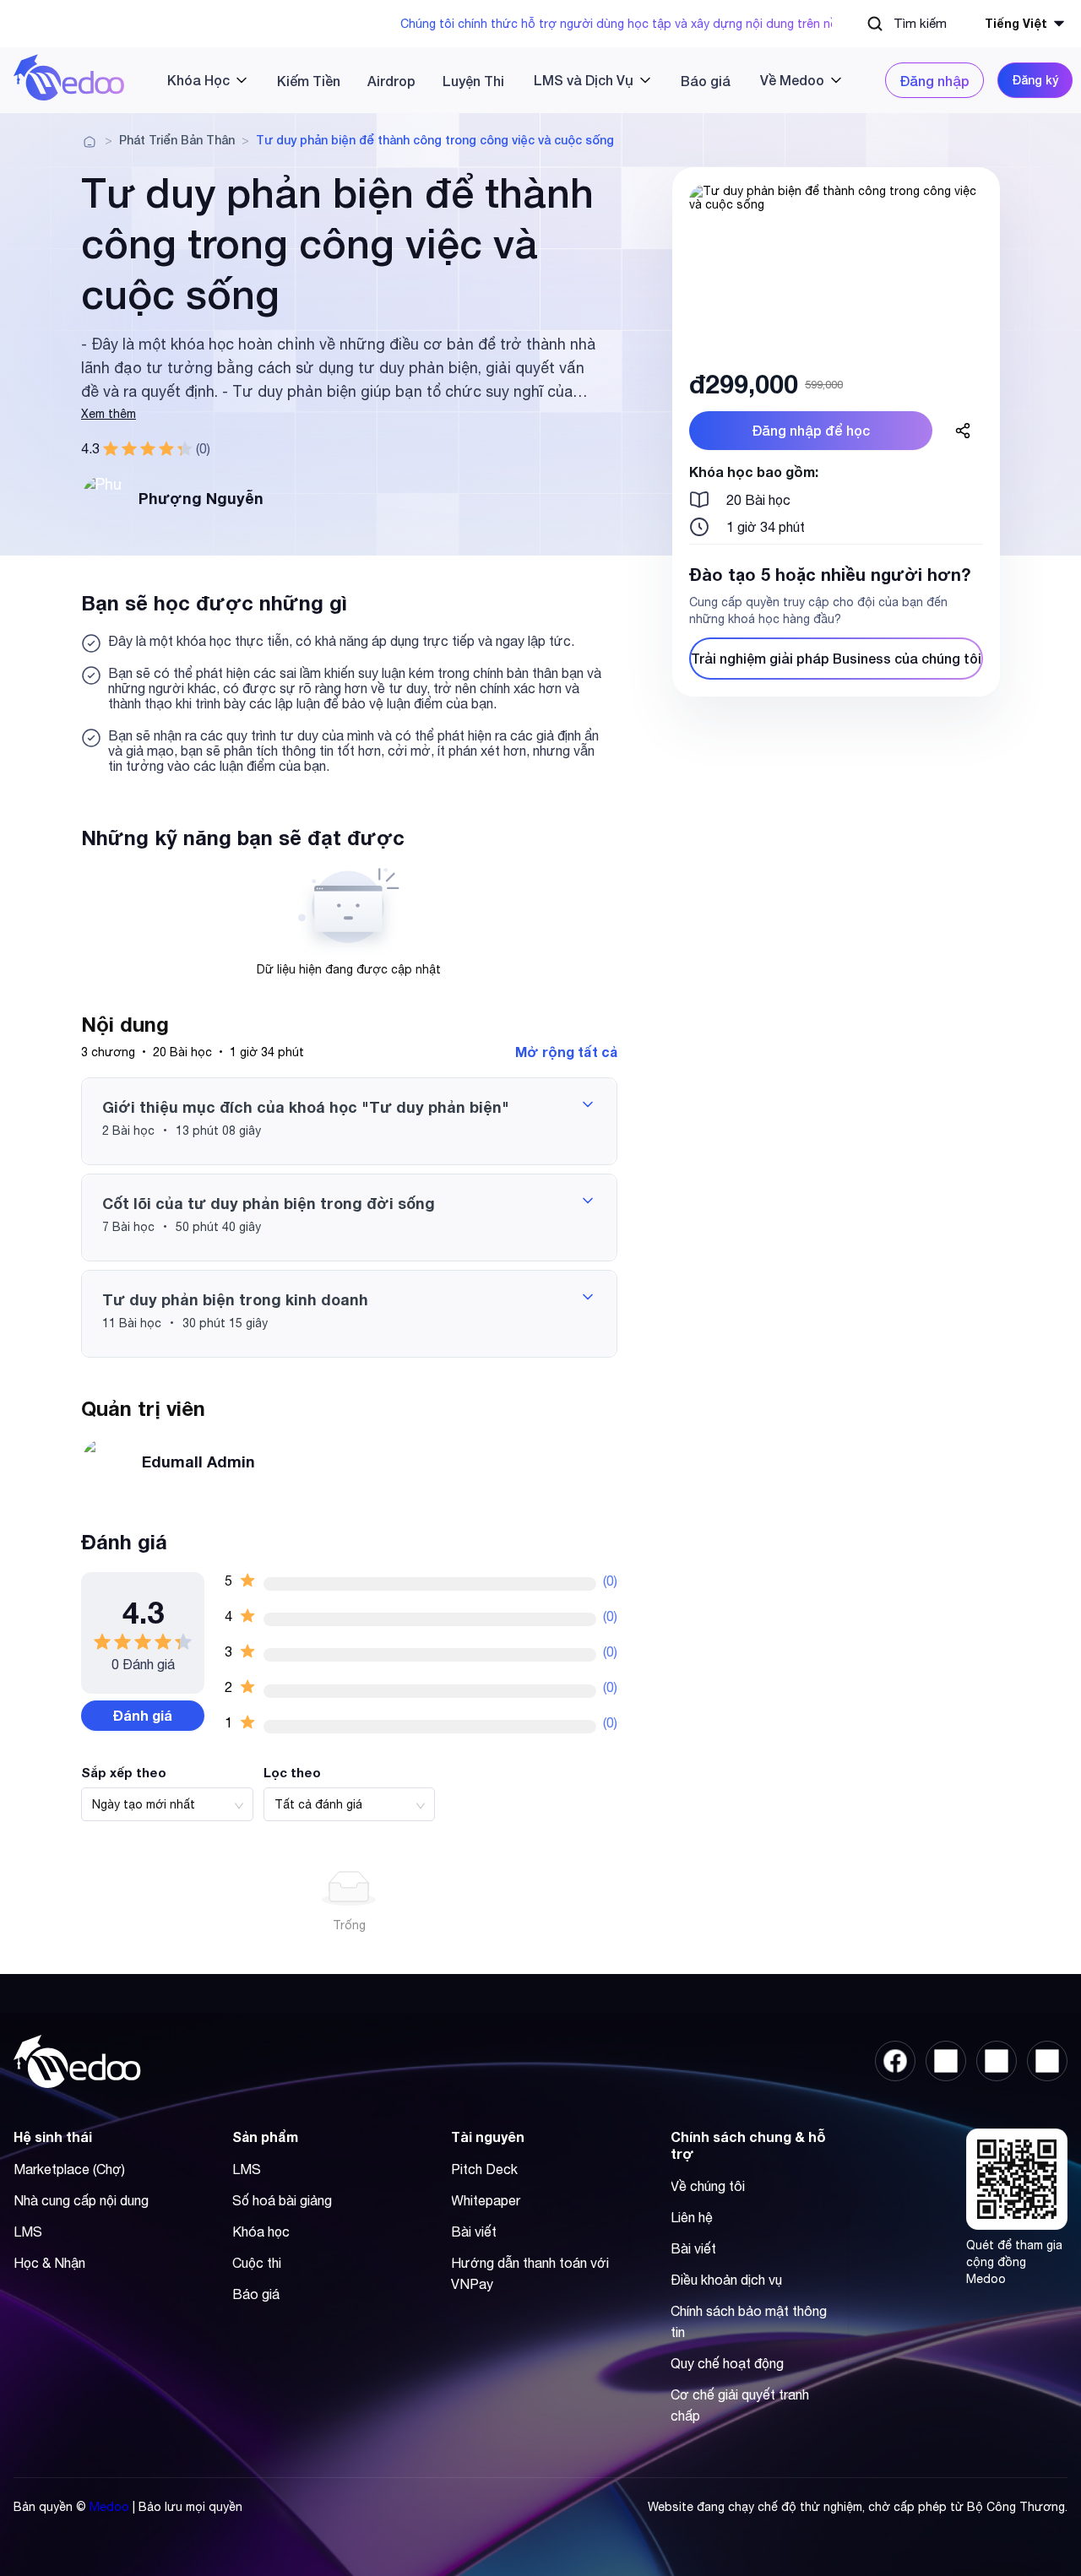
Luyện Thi (473, 81)
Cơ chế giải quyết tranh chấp (740, 2405)
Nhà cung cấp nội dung (81, 2200)
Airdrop (391, 81)
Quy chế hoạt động (727, 2363)
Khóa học (261, 2232)
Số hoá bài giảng (282, 2200)
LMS (28, 2232)
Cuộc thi (257, 2263)
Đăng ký (1035, 80)
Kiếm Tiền (309, 81)
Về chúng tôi (708, 2186)
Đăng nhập (934, 81)
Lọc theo (292, 1772)
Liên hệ (692, 2217)
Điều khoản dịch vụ (726, 2280)
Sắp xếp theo (124, 1772)
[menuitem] (201, 80)
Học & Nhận (49, 2263)
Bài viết (474, 2232)
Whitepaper (486, 2200)
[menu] (505, 80)
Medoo (109, 2507)
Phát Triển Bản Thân (177, 140)
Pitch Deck (484, 2169)
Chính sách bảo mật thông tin (749, 2321)
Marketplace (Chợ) (69, 2169)
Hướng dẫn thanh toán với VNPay (530, 2273)
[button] (349, 1121)
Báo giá (706, 81)
